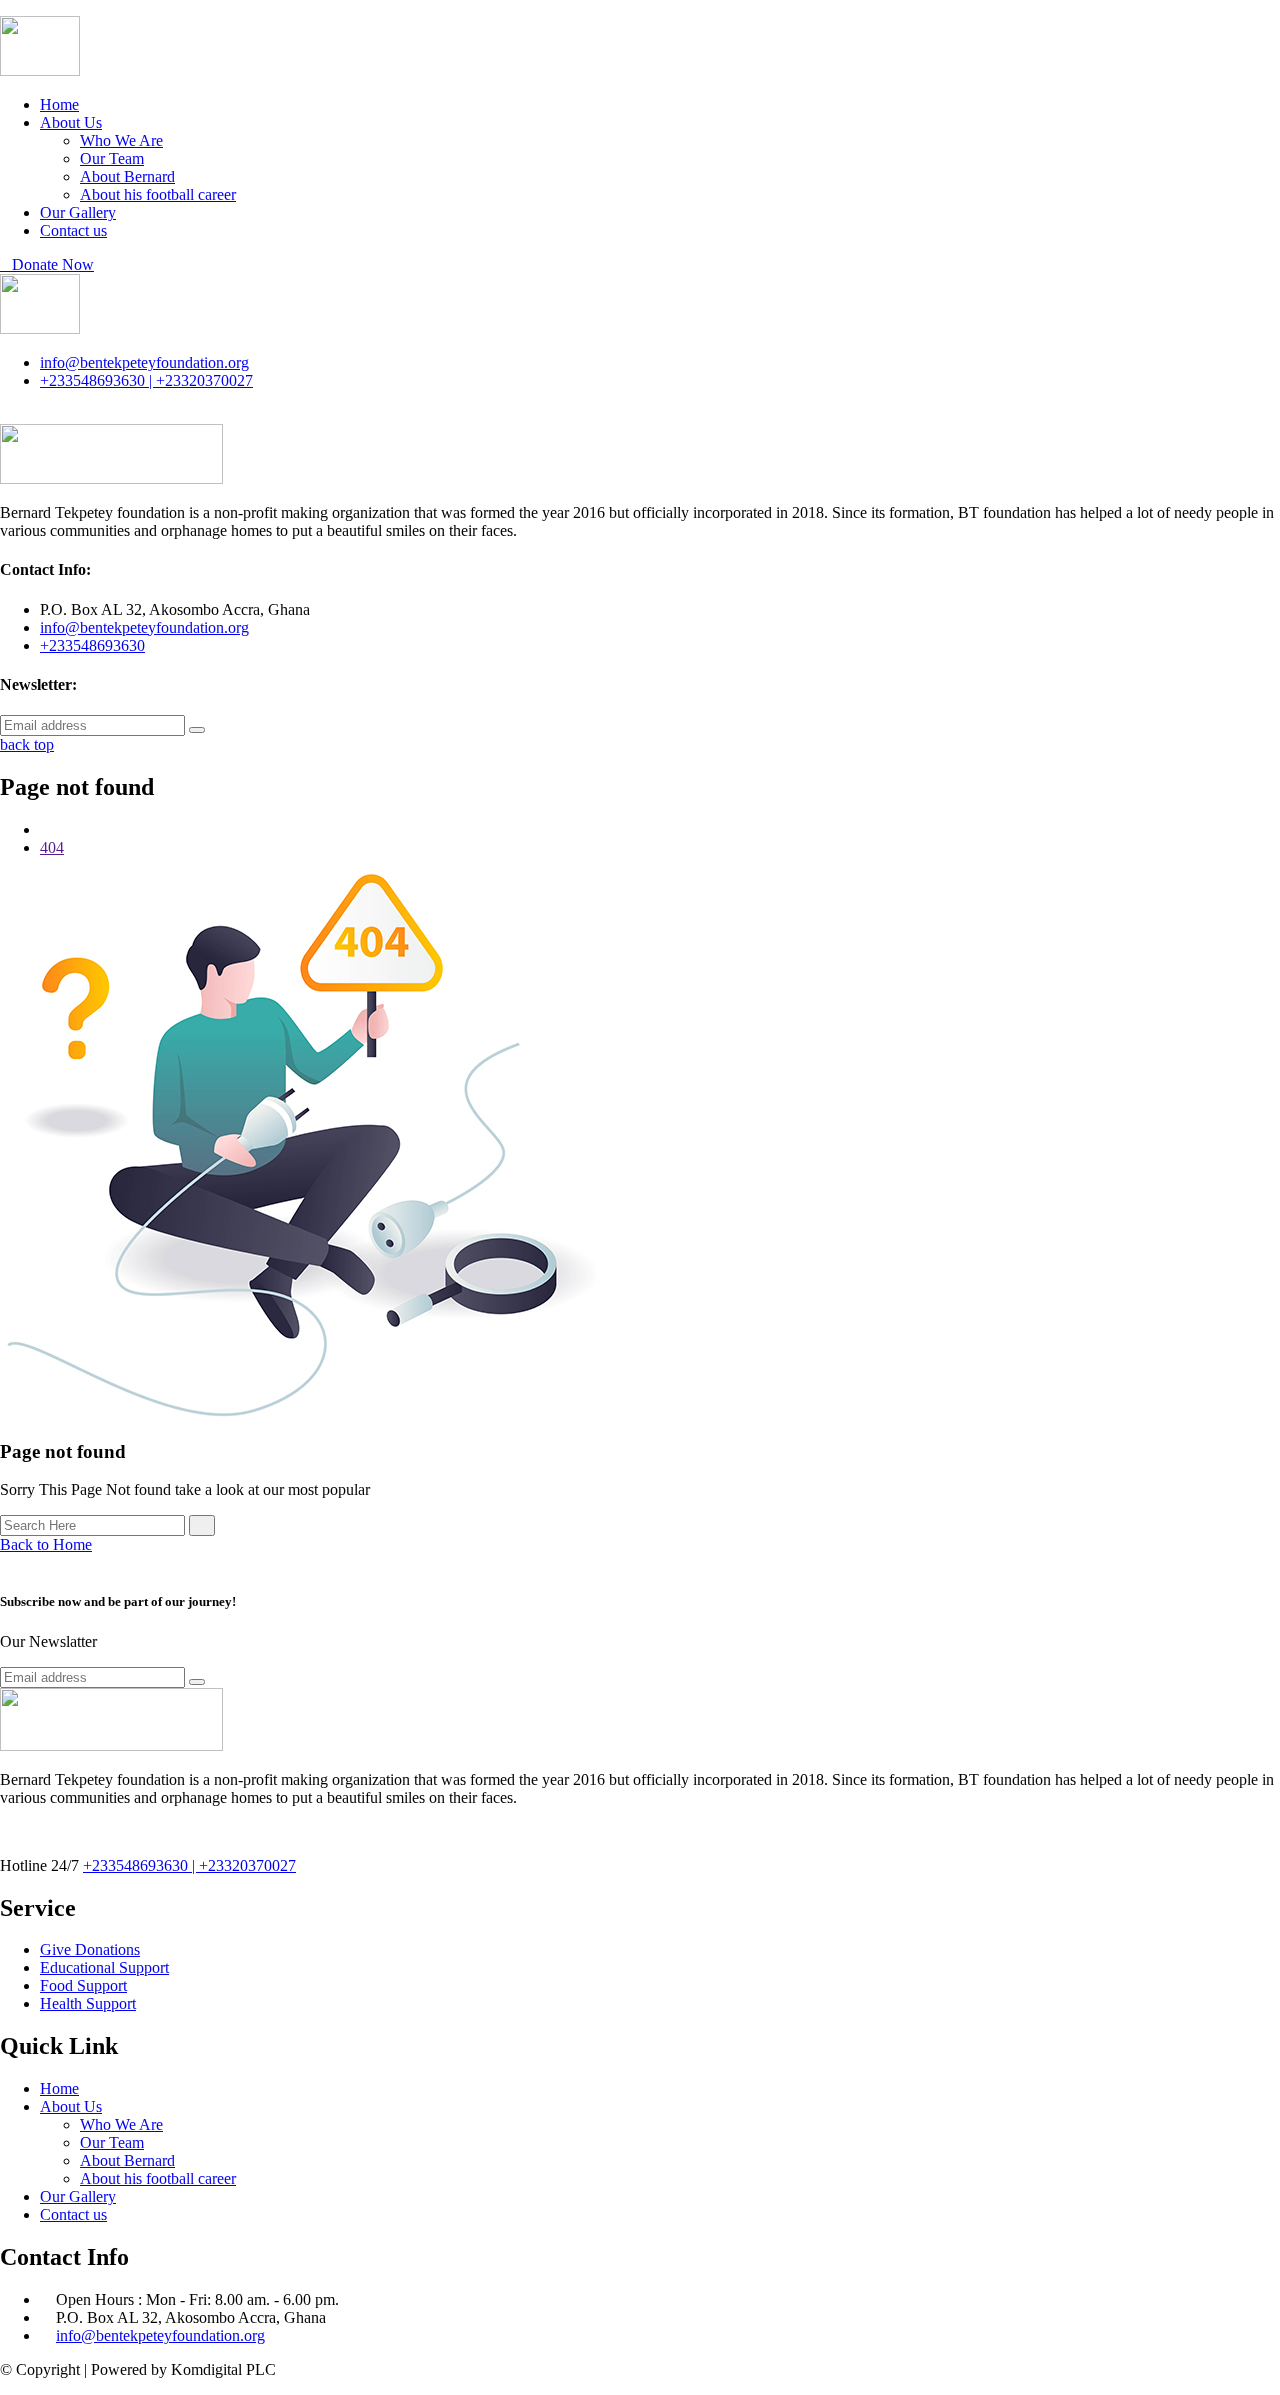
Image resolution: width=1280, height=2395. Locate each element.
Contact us (73, 230)
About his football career (158, 194)
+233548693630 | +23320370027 (146, 380)
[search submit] (202, 1525)
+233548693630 (92, 645)
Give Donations (90, 1949)
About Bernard (127, 176)
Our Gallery (78, 212)
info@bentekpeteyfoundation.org (144, 362)
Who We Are (121, 140)
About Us (71, 122)
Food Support (83, 1985)
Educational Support (104, 1967)
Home (59, 104)
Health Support (88, 2003)
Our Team (112, 158)
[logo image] (40, 328)
